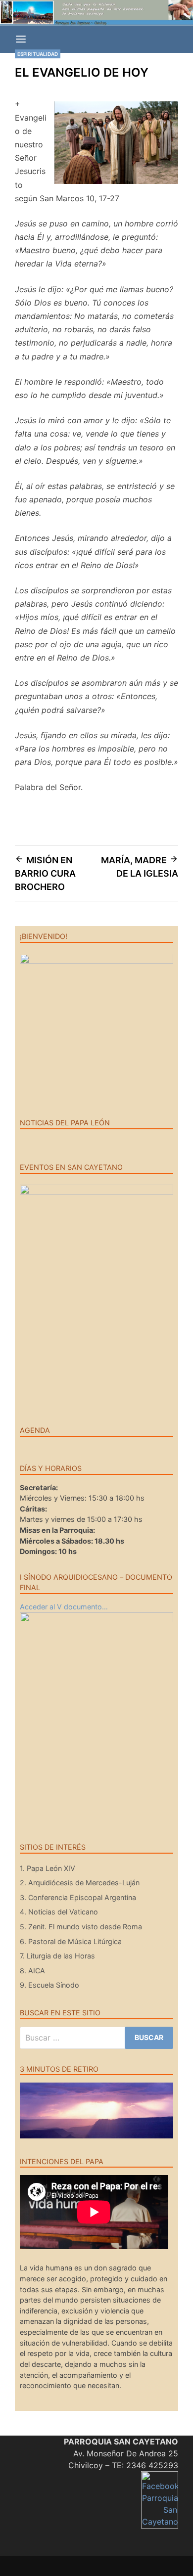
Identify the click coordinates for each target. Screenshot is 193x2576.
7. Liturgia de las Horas (57, 1956)
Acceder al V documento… (64, 1607)
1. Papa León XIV (48, 1868)
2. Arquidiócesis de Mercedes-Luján (80, 1883)
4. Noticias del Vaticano (59, 1912)
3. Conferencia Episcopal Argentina (78, 1897)
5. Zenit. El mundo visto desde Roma (81, 1927)
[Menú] (21, 40)
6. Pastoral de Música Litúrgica (71, 1941)
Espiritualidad (38, 54)
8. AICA (32, 1971)
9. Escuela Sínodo (49, 1985)
